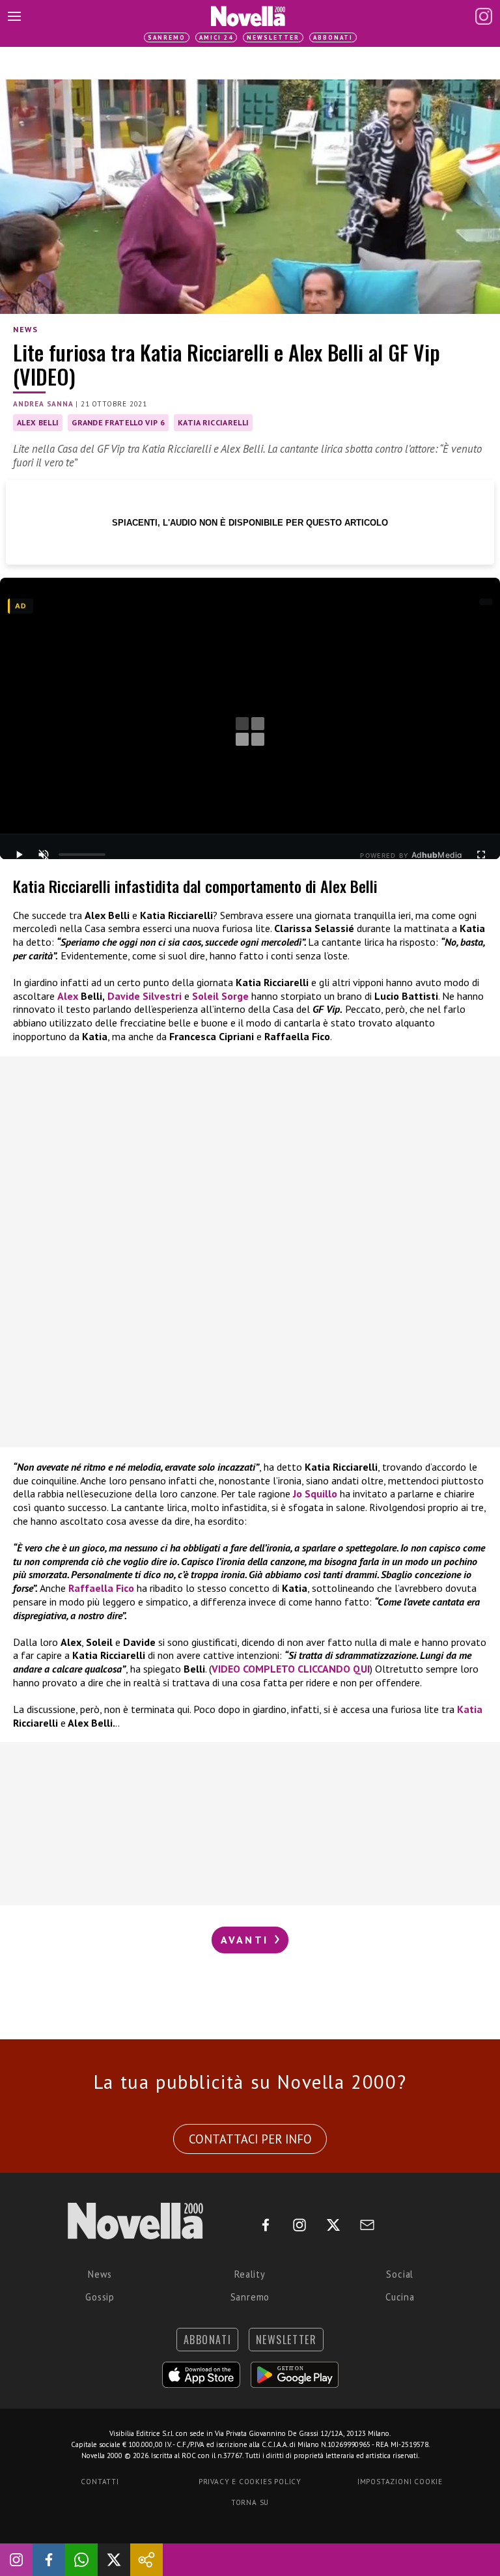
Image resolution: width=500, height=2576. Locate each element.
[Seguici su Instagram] (16, 2560)
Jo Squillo (315, 1493)
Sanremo (167, 37)
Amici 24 (216, 37)
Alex (68, 996)
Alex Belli (38, 422)
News (25, 329)
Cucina (400, 2297)
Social (400, 2274)
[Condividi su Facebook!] (49, 2560)
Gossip (100, 2297)
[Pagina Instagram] (484, 16)
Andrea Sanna (43, 404)
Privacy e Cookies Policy (250, 2482)
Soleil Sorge (220, 996)
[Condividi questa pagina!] (146, 2560)
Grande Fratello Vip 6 (118, 422)
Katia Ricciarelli (213, 422)
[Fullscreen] (481, 855)
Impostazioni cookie (400, 2482)
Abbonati (333, 37)
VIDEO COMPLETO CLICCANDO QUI (291, 1669)
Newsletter (273, 37)
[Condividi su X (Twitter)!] (114, 2560)
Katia (470, 1709)
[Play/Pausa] (19, 855)
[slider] (82, 855)
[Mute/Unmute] (44, 855)
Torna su (250, 2502)
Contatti (100, 2482)
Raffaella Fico (101, 1588)
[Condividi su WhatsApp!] (81, 2560)
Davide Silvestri (145, 996)
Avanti (247, 1940)
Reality (250, 2274)
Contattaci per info (250, 2139)
